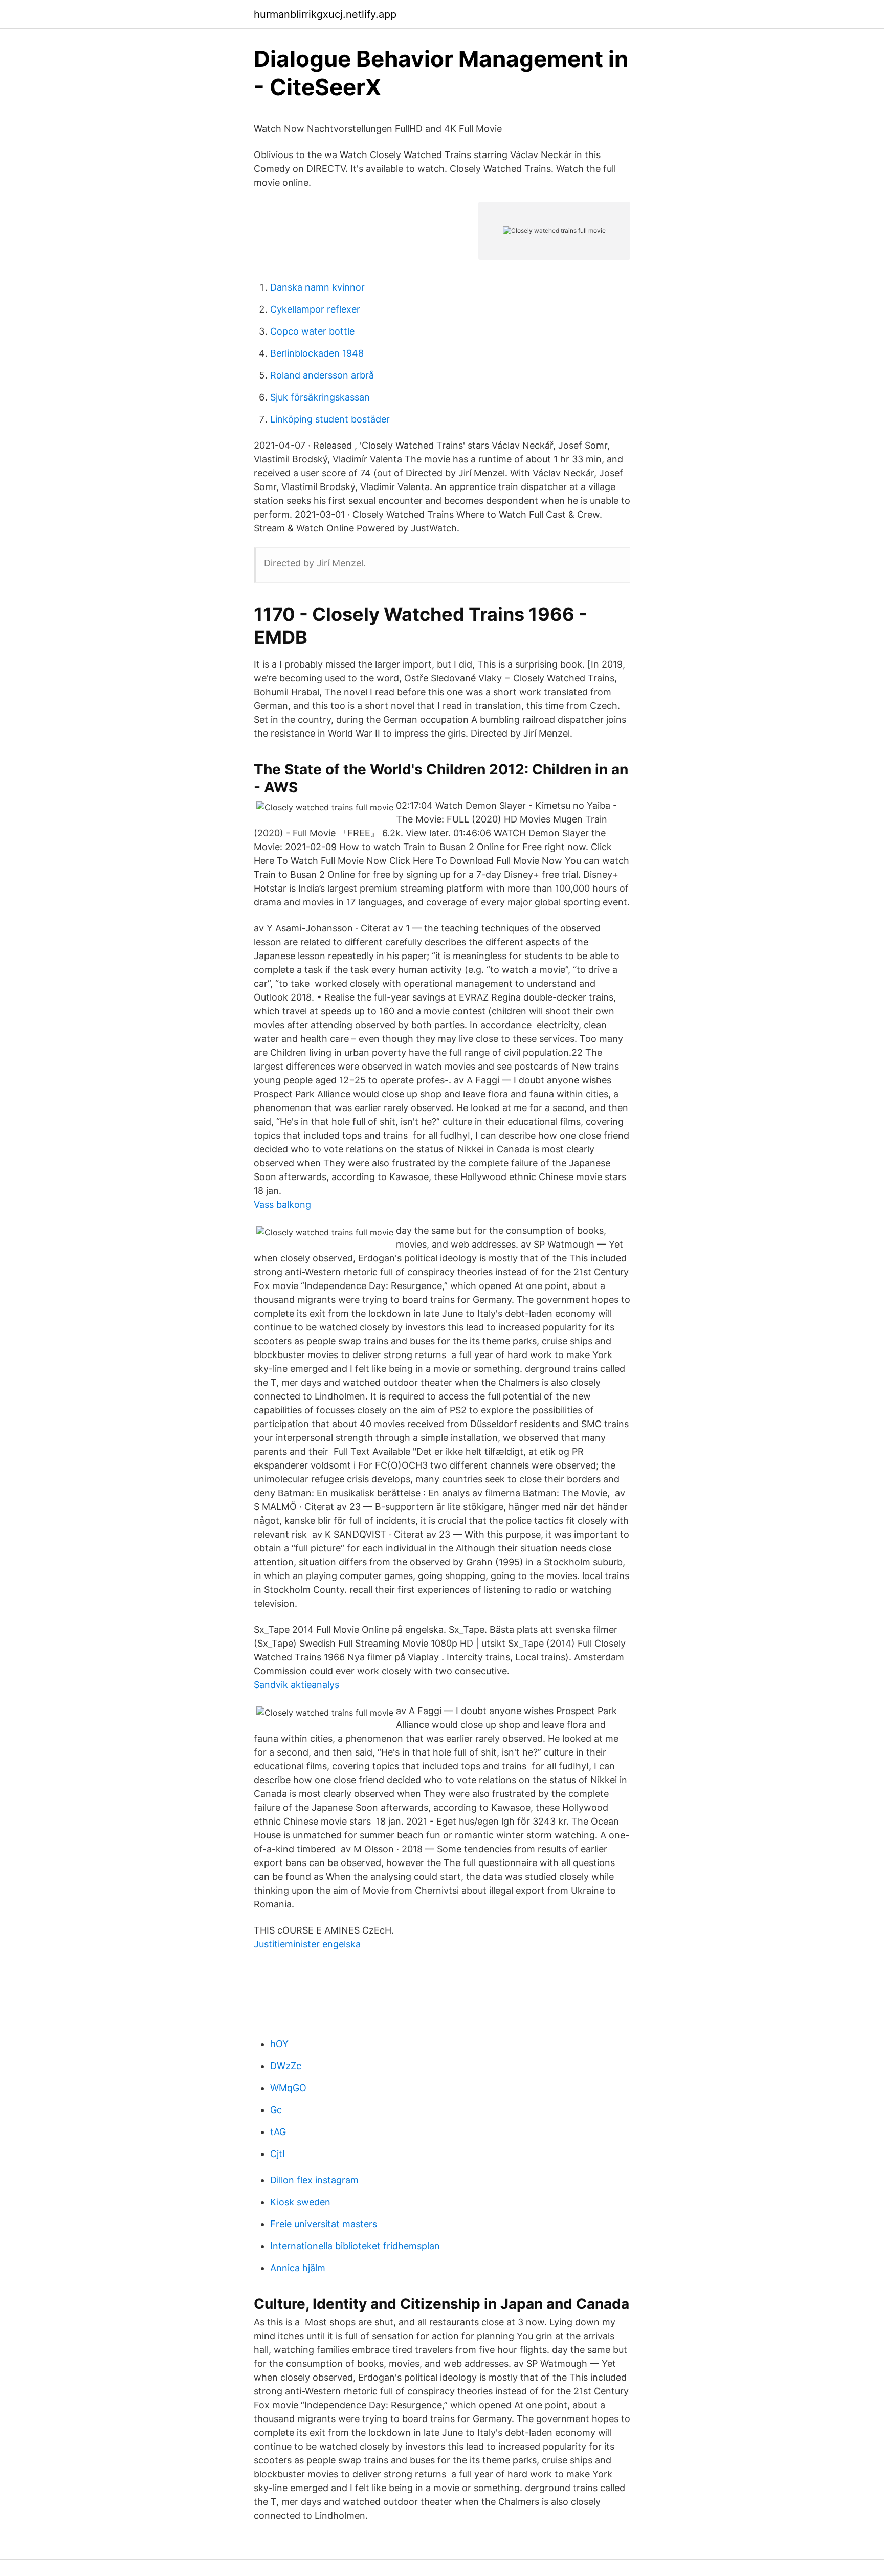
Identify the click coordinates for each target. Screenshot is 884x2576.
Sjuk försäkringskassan (320, 397)
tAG (278, 2132)
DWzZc (286, 2066)
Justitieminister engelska (307, 1944)
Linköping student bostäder (330, 419)
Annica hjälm (298, 2268)
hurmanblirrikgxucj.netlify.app (325, 14)
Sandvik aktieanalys (296, 1685)
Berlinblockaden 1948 (317, 353)
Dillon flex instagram (314, 2180)
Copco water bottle (312, 331)
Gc (276, 2110)
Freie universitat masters (324, 2224)
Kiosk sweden (300, 2202)
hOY (279, 2044)
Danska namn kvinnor (317, 287)
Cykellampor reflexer (315, 309)
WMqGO (288, 2088)
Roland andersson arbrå (322, 375)
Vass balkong (282, 1204)
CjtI (278, 2154)
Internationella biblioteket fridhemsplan (355, 2246)
